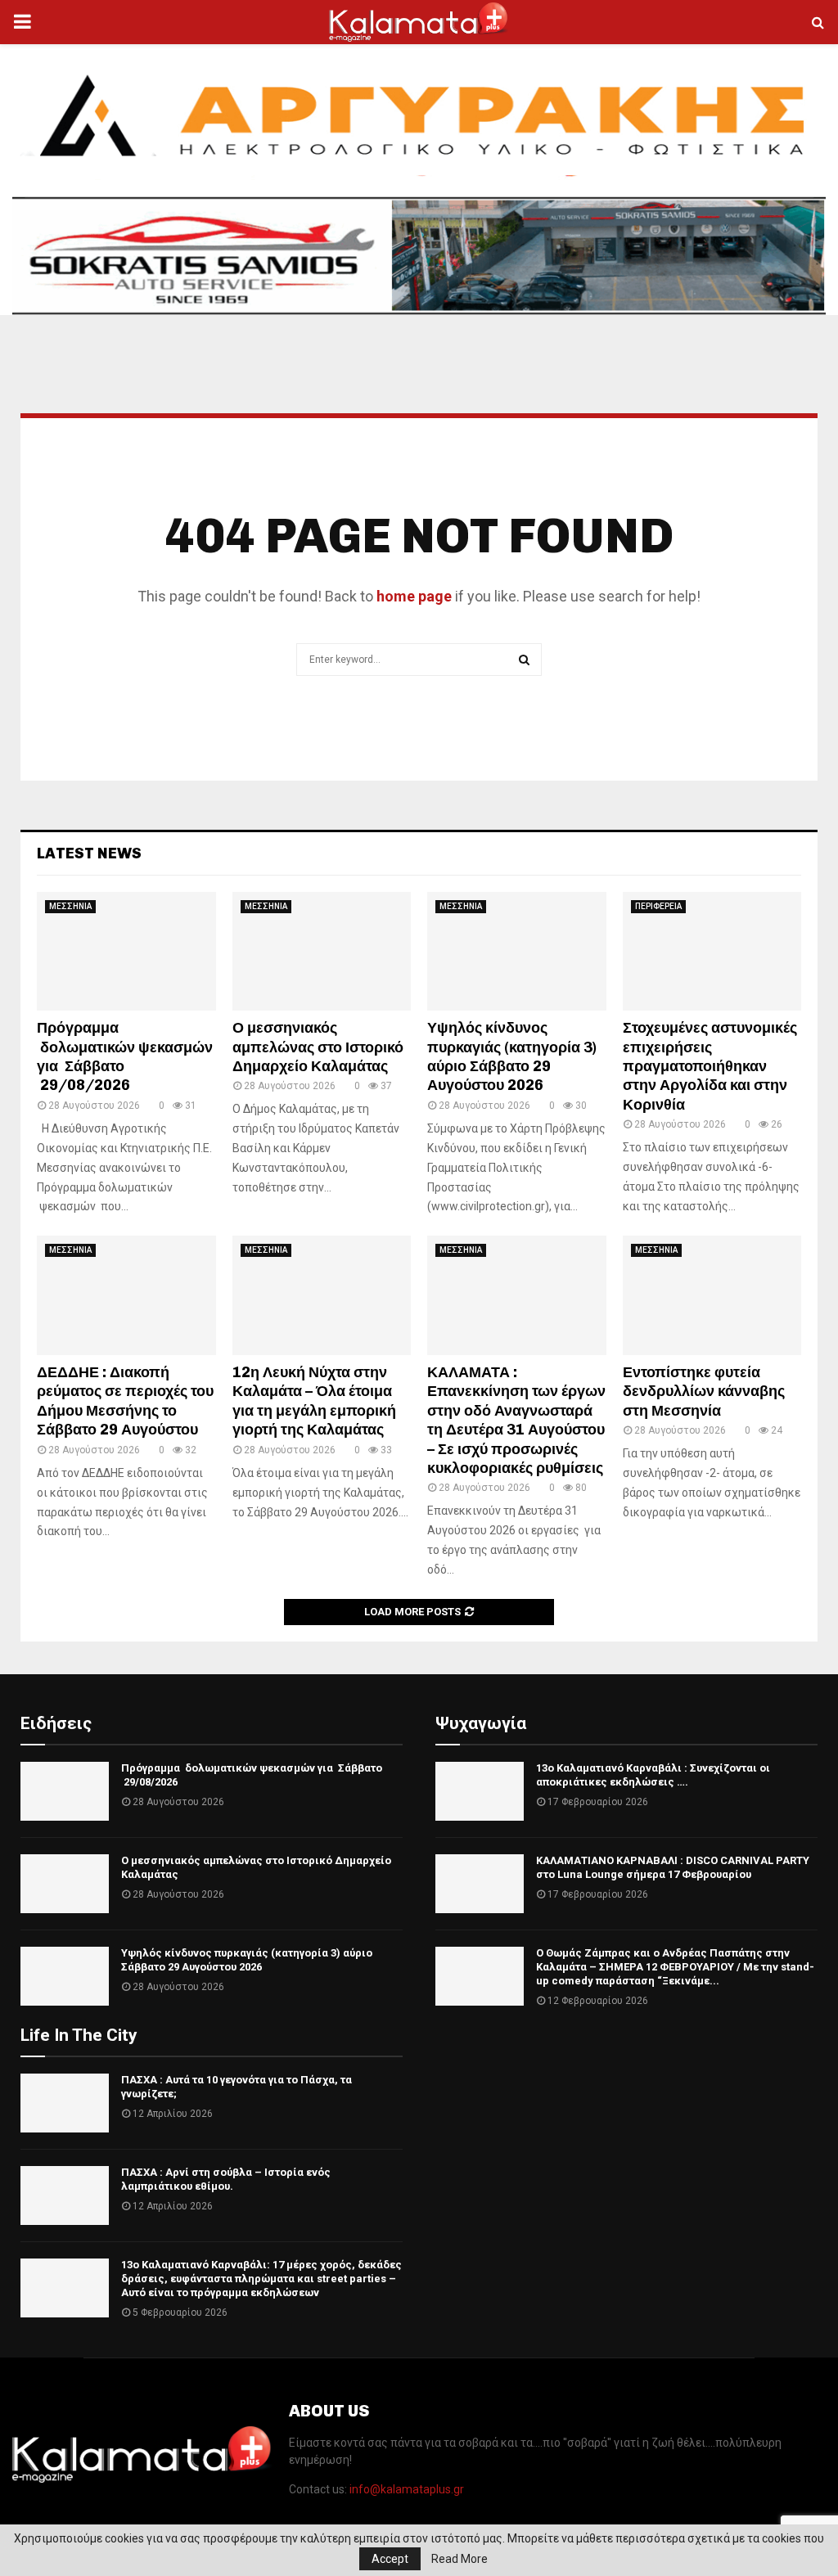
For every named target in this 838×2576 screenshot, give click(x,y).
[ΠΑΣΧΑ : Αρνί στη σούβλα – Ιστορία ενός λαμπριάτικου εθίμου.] (65, 2195)
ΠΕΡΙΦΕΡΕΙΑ (658, 906)
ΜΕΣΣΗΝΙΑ (70, 906)
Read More (460, 2559)
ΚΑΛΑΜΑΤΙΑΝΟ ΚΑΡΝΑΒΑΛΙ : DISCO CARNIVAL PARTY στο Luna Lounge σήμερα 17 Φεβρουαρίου (673, 1867)
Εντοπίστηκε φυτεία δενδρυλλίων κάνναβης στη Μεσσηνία (704, 1392)
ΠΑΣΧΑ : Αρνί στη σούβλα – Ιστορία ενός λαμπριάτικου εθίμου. (226, 2179)
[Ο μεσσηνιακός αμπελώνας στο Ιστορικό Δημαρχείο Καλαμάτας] (322, 952)
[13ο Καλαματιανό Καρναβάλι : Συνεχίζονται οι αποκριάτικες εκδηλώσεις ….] (480, 1791)
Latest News (89, 853)
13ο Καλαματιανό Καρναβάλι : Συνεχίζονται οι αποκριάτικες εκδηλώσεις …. (653, 1775)
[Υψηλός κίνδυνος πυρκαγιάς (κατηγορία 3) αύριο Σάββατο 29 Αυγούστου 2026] (517, 952)
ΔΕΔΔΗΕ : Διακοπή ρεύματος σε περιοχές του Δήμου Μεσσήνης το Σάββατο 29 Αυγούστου (125, 1401)
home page (414, 596)
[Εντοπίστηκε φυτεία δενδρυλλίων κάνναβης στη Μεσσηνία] (712, 1295)
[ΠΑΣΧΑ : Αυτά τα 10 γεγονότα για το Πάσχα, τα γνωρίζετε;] (65, 2103)
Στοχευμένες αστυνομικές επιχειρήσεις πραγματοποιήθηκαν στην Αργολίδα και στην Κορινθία (710, 1066)
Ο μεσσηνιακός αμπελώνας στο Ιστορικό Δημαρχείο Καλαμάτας (318, 1047)
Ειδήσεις (56, 1723)
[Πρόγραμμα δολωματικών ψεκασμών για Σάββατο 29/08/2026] (126, 952)
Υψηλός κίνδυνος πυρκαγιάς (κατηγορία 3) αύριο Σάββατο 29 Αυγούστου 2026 (512, 1056)
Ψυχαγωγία (481, 1723)
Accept (390, 2559)
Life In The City (79, 2035)
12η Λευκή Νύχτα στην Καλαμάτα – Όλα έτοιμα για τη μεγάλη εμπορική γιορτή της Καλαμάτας (314, 1401)
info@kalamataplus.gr (407, 2489)
